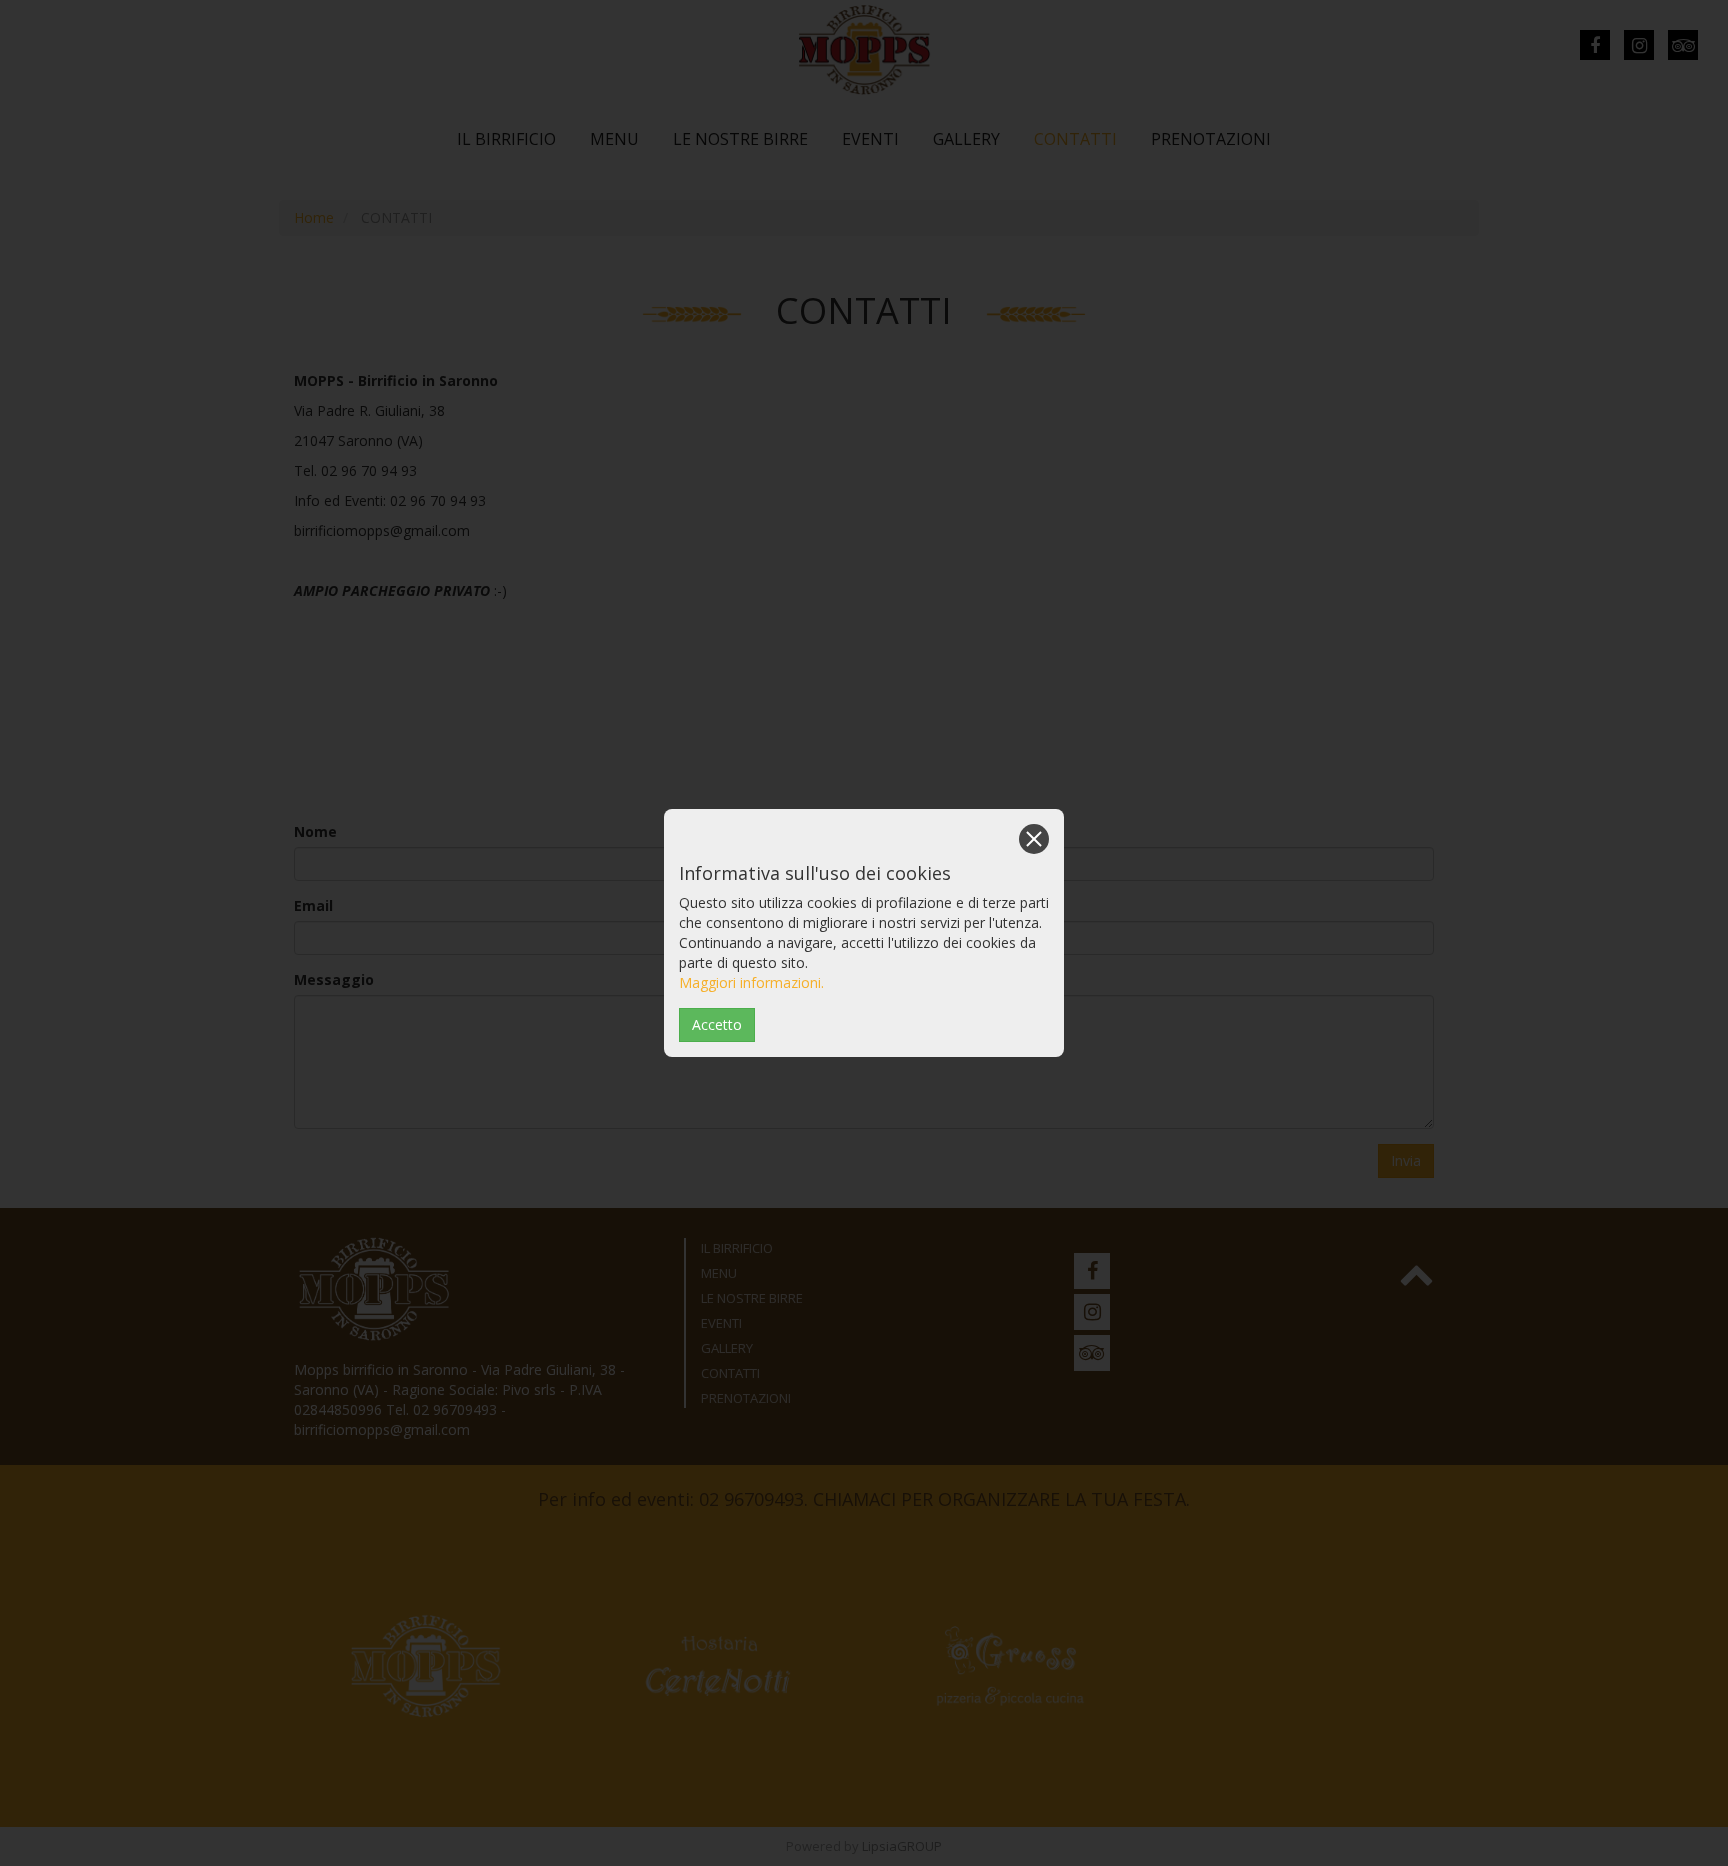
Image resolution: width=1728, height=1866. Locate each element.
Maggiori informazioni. (751, 982)
